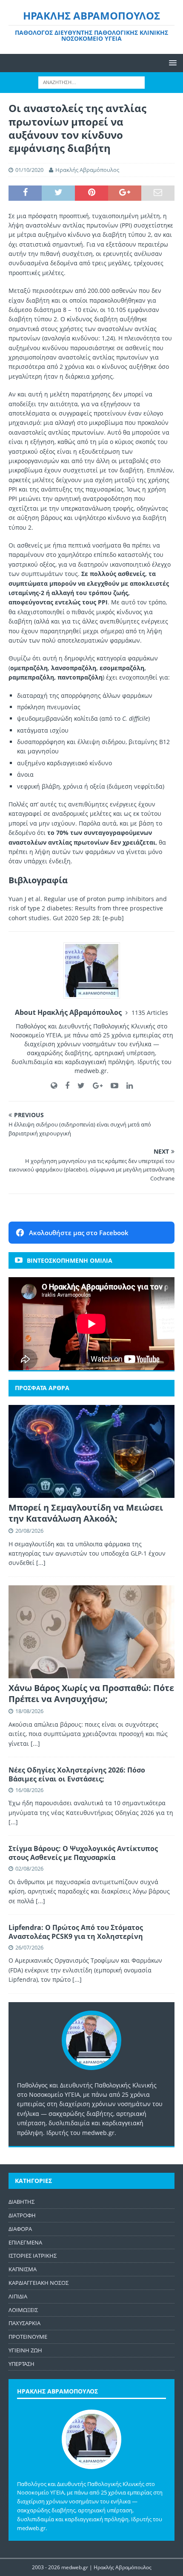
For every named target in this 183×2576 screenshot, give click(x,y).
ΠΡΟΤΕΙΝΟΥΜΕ (28, 2337)
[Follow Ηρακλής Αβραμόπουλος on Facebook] (64, 1086)
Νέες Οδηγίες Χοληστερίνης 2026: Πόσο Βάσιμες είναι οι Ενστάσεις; (77, 1774)
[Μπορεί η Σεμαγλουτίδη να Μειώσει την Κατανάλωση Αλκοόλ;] (91, 1451)
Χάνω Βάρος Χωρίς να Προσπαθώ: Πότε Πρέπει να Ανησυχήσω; (91, 1693)
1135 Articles (150, 1013)
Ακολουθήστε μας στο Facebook (79, 1233)
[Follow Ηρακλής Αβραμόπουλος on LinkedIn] (126, 1086)
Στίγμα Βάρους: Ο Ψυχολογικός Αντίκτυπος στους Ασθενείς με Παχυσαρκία (83, 1853)
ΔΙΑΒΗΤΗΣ (21, 2202)
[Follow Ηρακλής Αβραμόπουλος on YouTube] (111, 1086)
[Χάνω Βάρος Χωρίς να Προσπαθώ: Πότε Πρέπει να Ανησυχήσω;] (91, 1632)
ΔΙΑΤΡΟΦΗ (22, 2215)
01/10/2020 (29, 170)
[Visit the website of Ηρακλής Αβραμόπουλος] (54, 1086)
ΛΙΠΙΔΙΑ (18, 2296)
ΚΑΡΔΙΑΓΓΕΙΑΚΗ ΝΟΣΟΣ (39, 2283)
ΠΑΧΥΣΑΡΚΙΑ (24, 2323)
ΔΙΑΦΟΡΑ (20, 2229)
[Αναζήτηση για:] (91, 82)
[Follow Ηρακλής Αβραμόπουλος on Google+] (94, 1086)
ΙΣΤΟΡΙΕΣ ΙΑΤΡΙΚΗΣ (33, 2256)
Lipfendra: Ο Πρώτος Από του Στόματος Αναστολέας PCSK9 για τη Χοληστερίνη (76, 1932)
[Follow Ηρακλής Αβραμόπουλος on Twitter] (78, 1086)
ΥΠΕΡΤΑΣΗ (21, 2364)
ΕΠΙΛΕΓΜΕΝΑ (25, 2242)
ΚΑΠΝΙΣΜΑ (23, 2269)
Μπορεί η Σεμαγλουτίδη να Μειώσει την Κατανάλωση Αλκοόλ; (86, 1513)
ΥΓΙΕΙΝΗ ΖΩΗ (25, 2350)
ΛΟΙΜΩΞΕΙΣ (23, 2310)
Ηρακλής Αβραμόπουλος (87, 170)
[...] (41, 1563)
